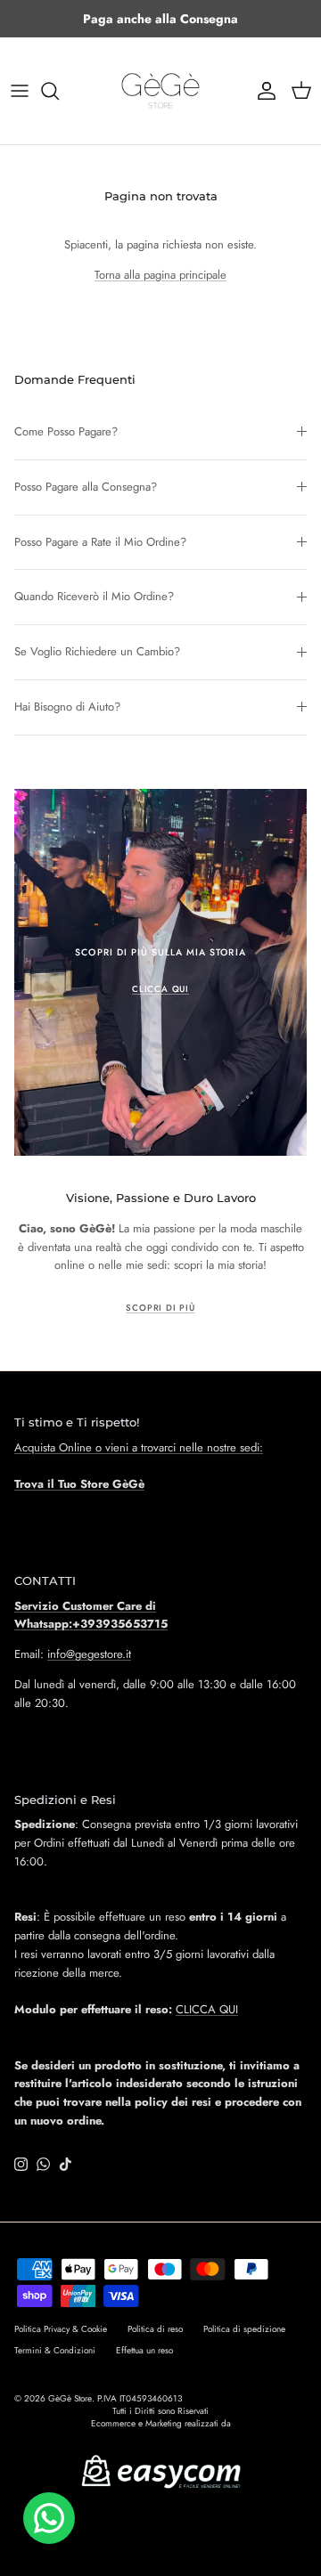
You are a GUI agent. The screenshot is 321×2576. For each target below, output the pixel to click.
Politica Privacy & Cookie (61, 2329)
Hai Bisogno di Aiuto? (67, 707)
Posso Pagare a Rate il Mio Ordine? (100, 542)
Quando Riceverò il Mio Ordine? (94, 596)
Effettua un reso (144, 2350)
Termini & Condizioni (55, 2350)
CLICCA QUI (207, 2009)
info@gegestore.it (89, 1654)
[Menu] (20, 91)
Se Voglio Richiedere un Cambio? (97, 651)
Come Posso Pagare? (66, 431)
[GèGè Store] (160, 91)
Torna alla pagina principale (160, 275)
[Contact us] (49, 2518)
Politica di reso (155, 2329)
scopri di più (160, 1308)
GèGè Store (70, 2398)
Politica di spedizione (244, 2329)
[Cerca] (59, 91)
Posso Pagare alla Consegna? (86, 487)
